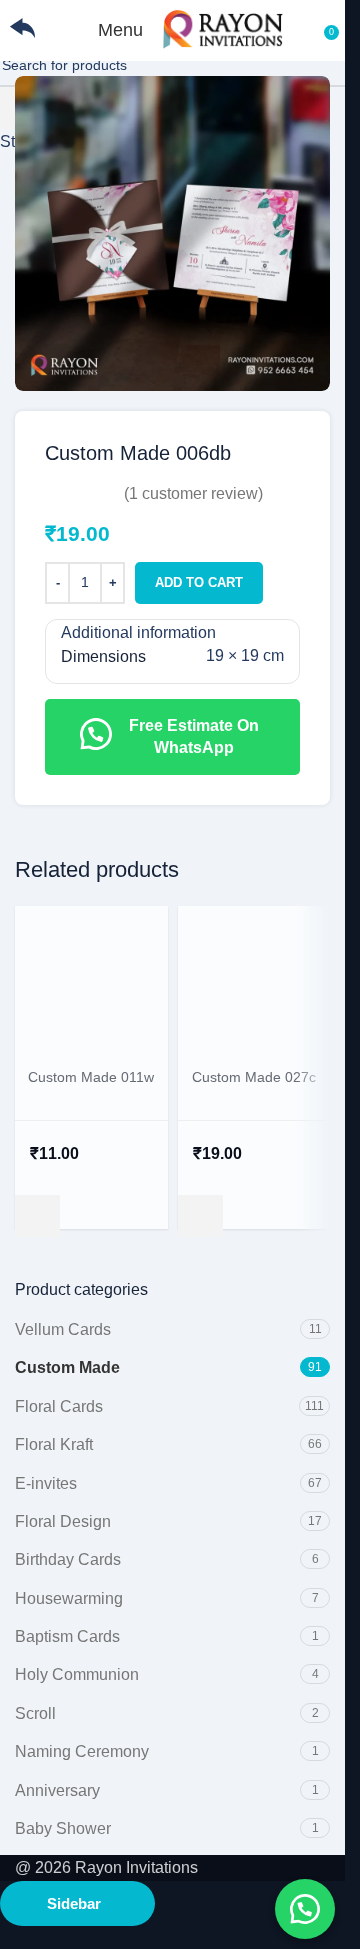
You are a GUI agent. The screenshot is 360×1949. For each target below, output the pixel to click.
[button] (37, 1216)
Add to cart (199, 582)
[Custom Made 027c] (254, 980)
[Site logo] (223, 28)
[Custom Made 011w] (91, 980)
